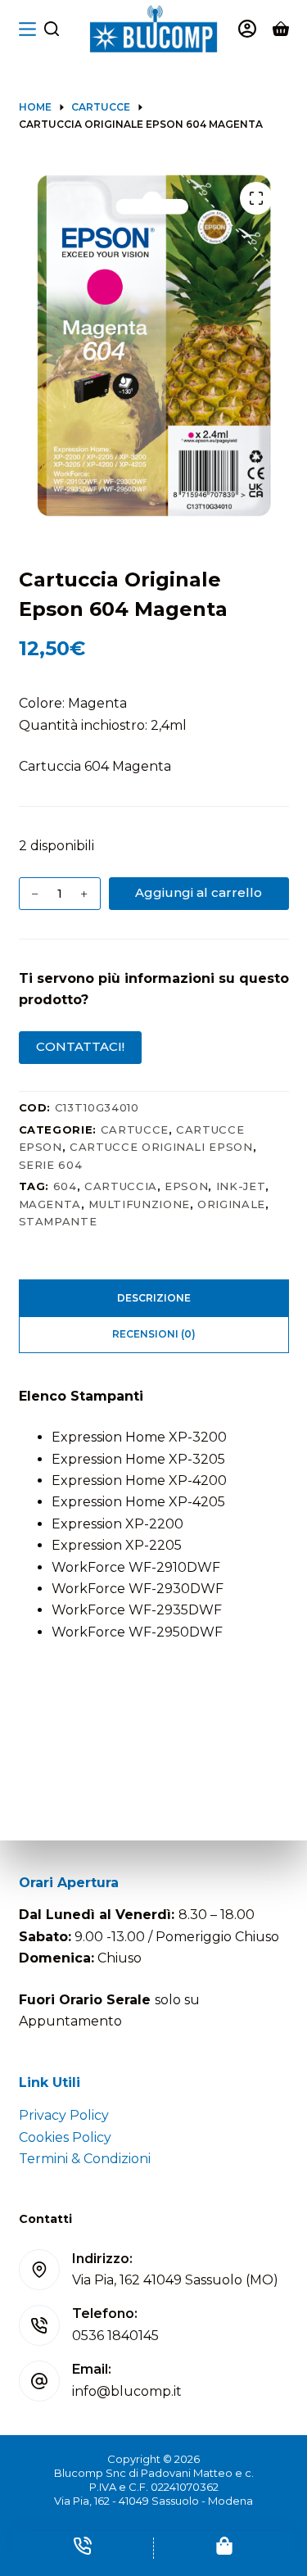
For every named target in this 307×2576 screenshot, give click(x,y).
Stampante (58, 1221)
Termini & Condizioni (85, 2159)
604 (65, 1186)
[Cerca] (52, 29)
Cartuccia (121, 1186)
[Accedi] (247, 29)
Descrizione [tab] (154, 1298)
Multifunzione (139, 1204)
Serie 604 (51, 1165)
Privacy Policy (64, 2115)
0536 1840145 (115, 2336)
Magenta (50, 1204)
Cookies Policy (65, 2137)
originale (231, 1204)
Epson (186, 1186)
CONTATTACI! (80, 1046)
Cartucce (135, 1130)
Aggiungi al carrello (199, 892)
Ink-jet (241, 1186)
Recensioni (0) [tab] (154, 1334)
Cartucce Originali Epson (161, 1147)
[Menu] (27, 29)
